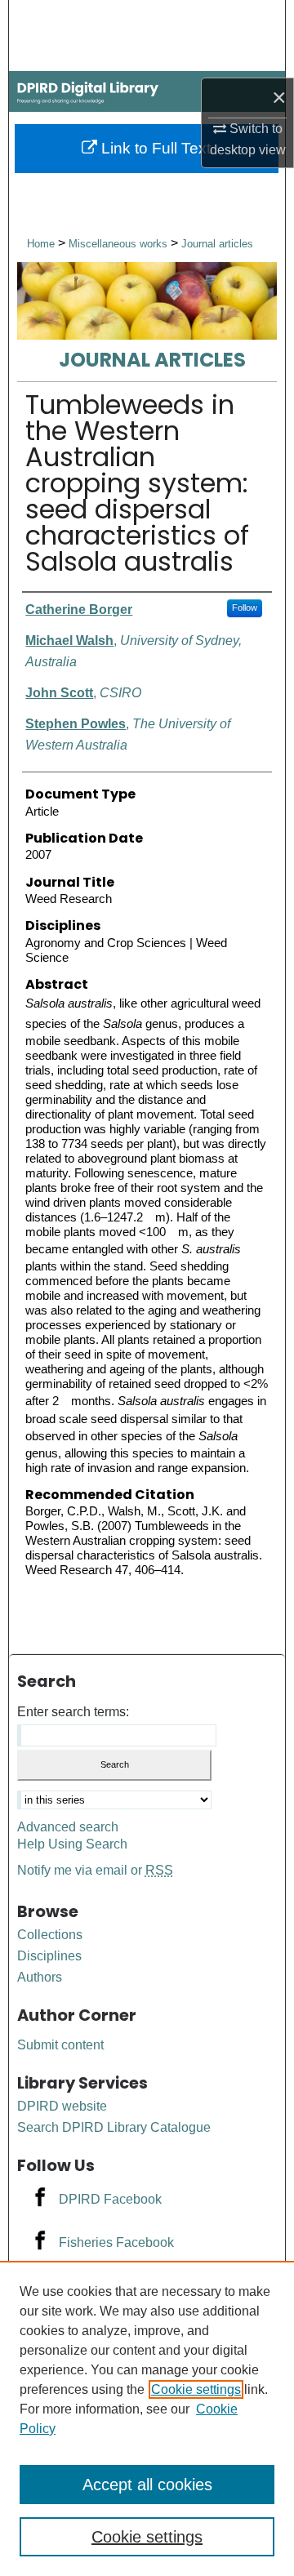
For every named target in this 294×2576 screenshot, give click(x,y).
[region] (147, 2418)
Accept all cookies (147, 2485)
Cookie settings (196, 2389)
